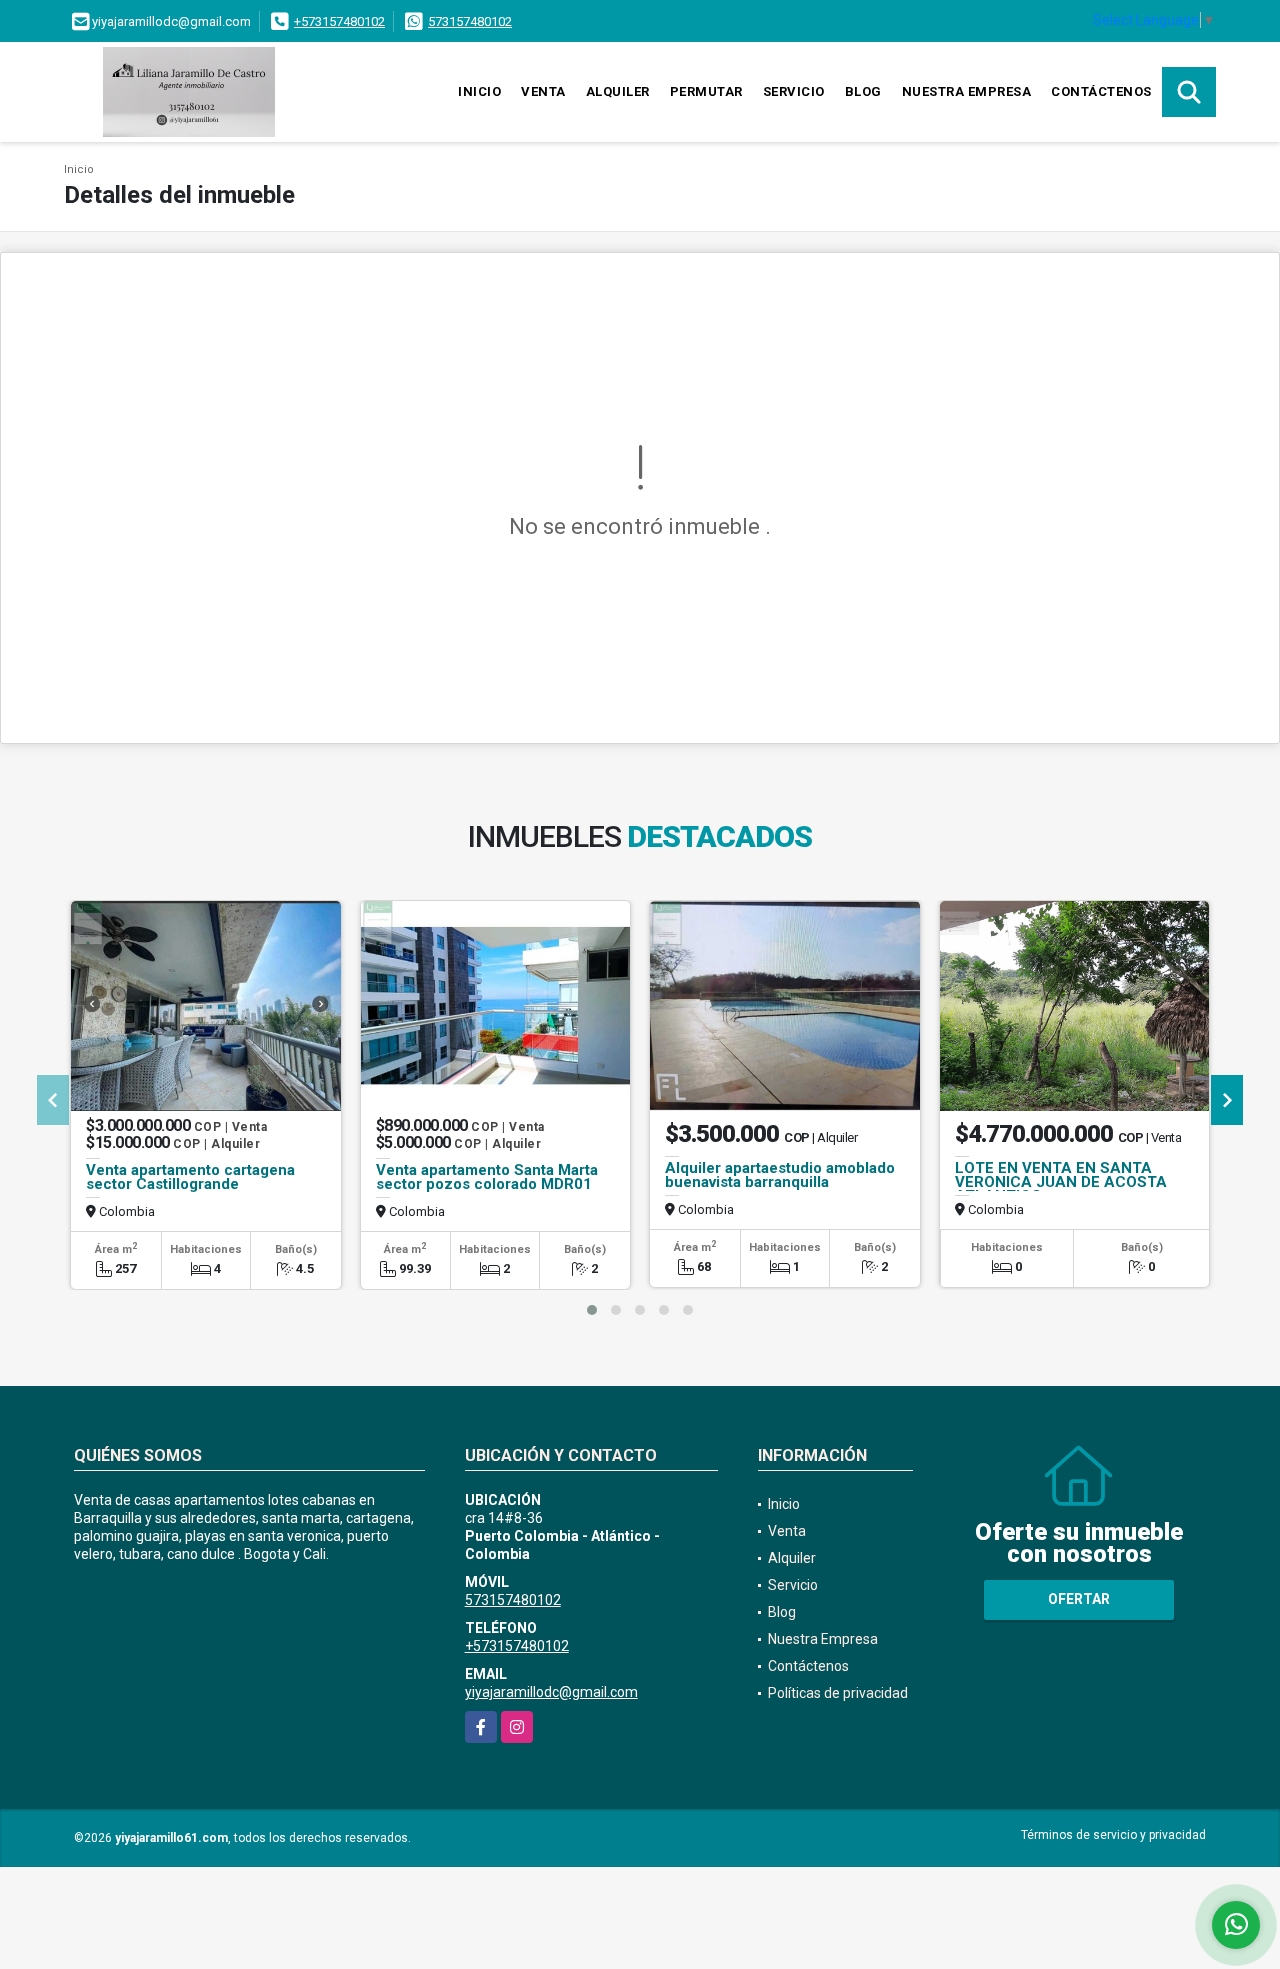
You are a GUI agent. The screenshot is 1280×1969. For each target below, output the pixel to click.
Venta (543, 91)
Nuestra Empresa (967, 91)
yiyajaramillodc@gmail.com (551, 1692)
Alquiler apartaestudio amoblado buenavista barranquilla (780, 1175)
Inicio (479, 91)
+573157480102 (339, 21)
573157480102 (470, 21)
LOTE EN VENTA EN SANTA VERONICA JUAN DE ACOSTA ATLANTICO (1061, 1182)
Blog (863, 91)
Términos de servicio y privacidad (1113, 1835)
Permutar (706, 91)
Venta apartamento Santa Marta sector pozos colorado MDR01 (487, 1177)
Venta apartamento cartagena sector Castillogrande (190, 1177)
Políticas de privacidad (838, 1693)
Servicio (794, 91)
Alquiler (618, 91)
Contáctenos (1101, 91)
